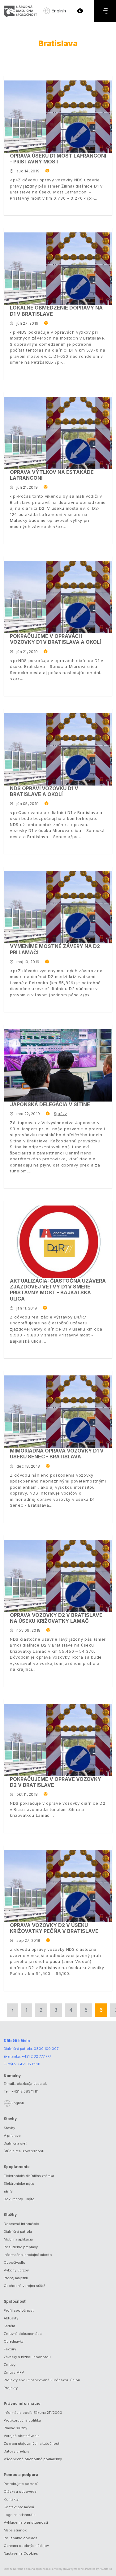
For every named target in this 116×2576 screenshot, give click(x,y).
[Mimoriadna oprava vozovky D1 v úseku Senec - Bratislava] (58, 1412)
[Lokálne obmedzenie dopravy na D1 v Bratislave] (58, 269)
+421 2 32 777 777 (36, 2056)
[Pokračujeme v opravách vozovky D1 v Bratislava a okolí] (58, 597)
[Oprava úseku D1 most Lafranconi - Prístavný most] (58, 117)
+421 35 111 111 (29, 2064)
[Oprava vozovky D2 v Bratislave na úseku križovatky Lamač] (58, 1576)
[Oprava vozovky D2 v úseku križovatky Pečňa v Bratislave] (58, 1886)
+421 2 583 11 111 (25, 2091)
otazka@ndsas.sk (32, 2084)
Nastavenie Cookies (21, 2553)
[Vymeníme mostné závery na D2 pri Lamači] (58, 907)
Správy (60, 1114)
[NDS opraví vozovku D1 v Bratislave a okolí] (58, 749)
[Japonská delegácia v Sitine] (58, 1065)
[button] (80, 11)
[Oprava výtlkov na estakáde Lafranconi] (58, 433)
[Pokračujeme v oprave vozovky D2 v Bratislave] (58, 1740)
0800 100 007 (46, 2049)
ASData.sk (106, 2569)
